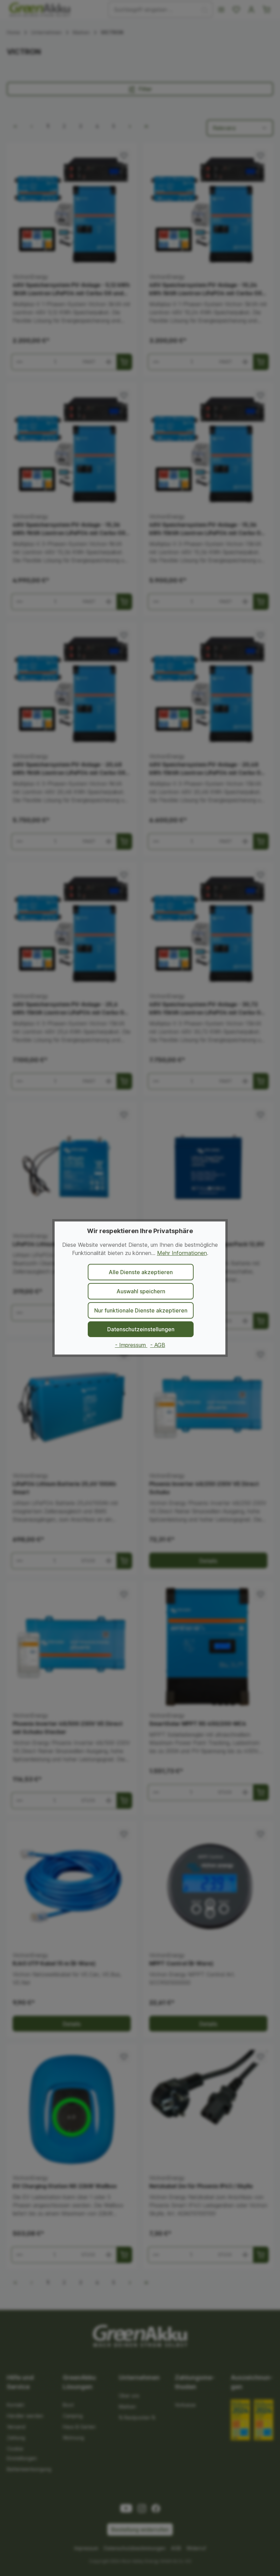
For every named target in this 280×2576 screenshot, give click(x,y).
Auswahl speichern (141, 1291)
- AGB (158, 1345)
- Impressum (131, 1345)
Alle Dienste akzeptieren (141, 1272)
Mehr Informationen (182, 1253)
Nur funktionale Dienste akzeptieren (141, 1310)
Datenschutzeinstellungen (141, 1329)
